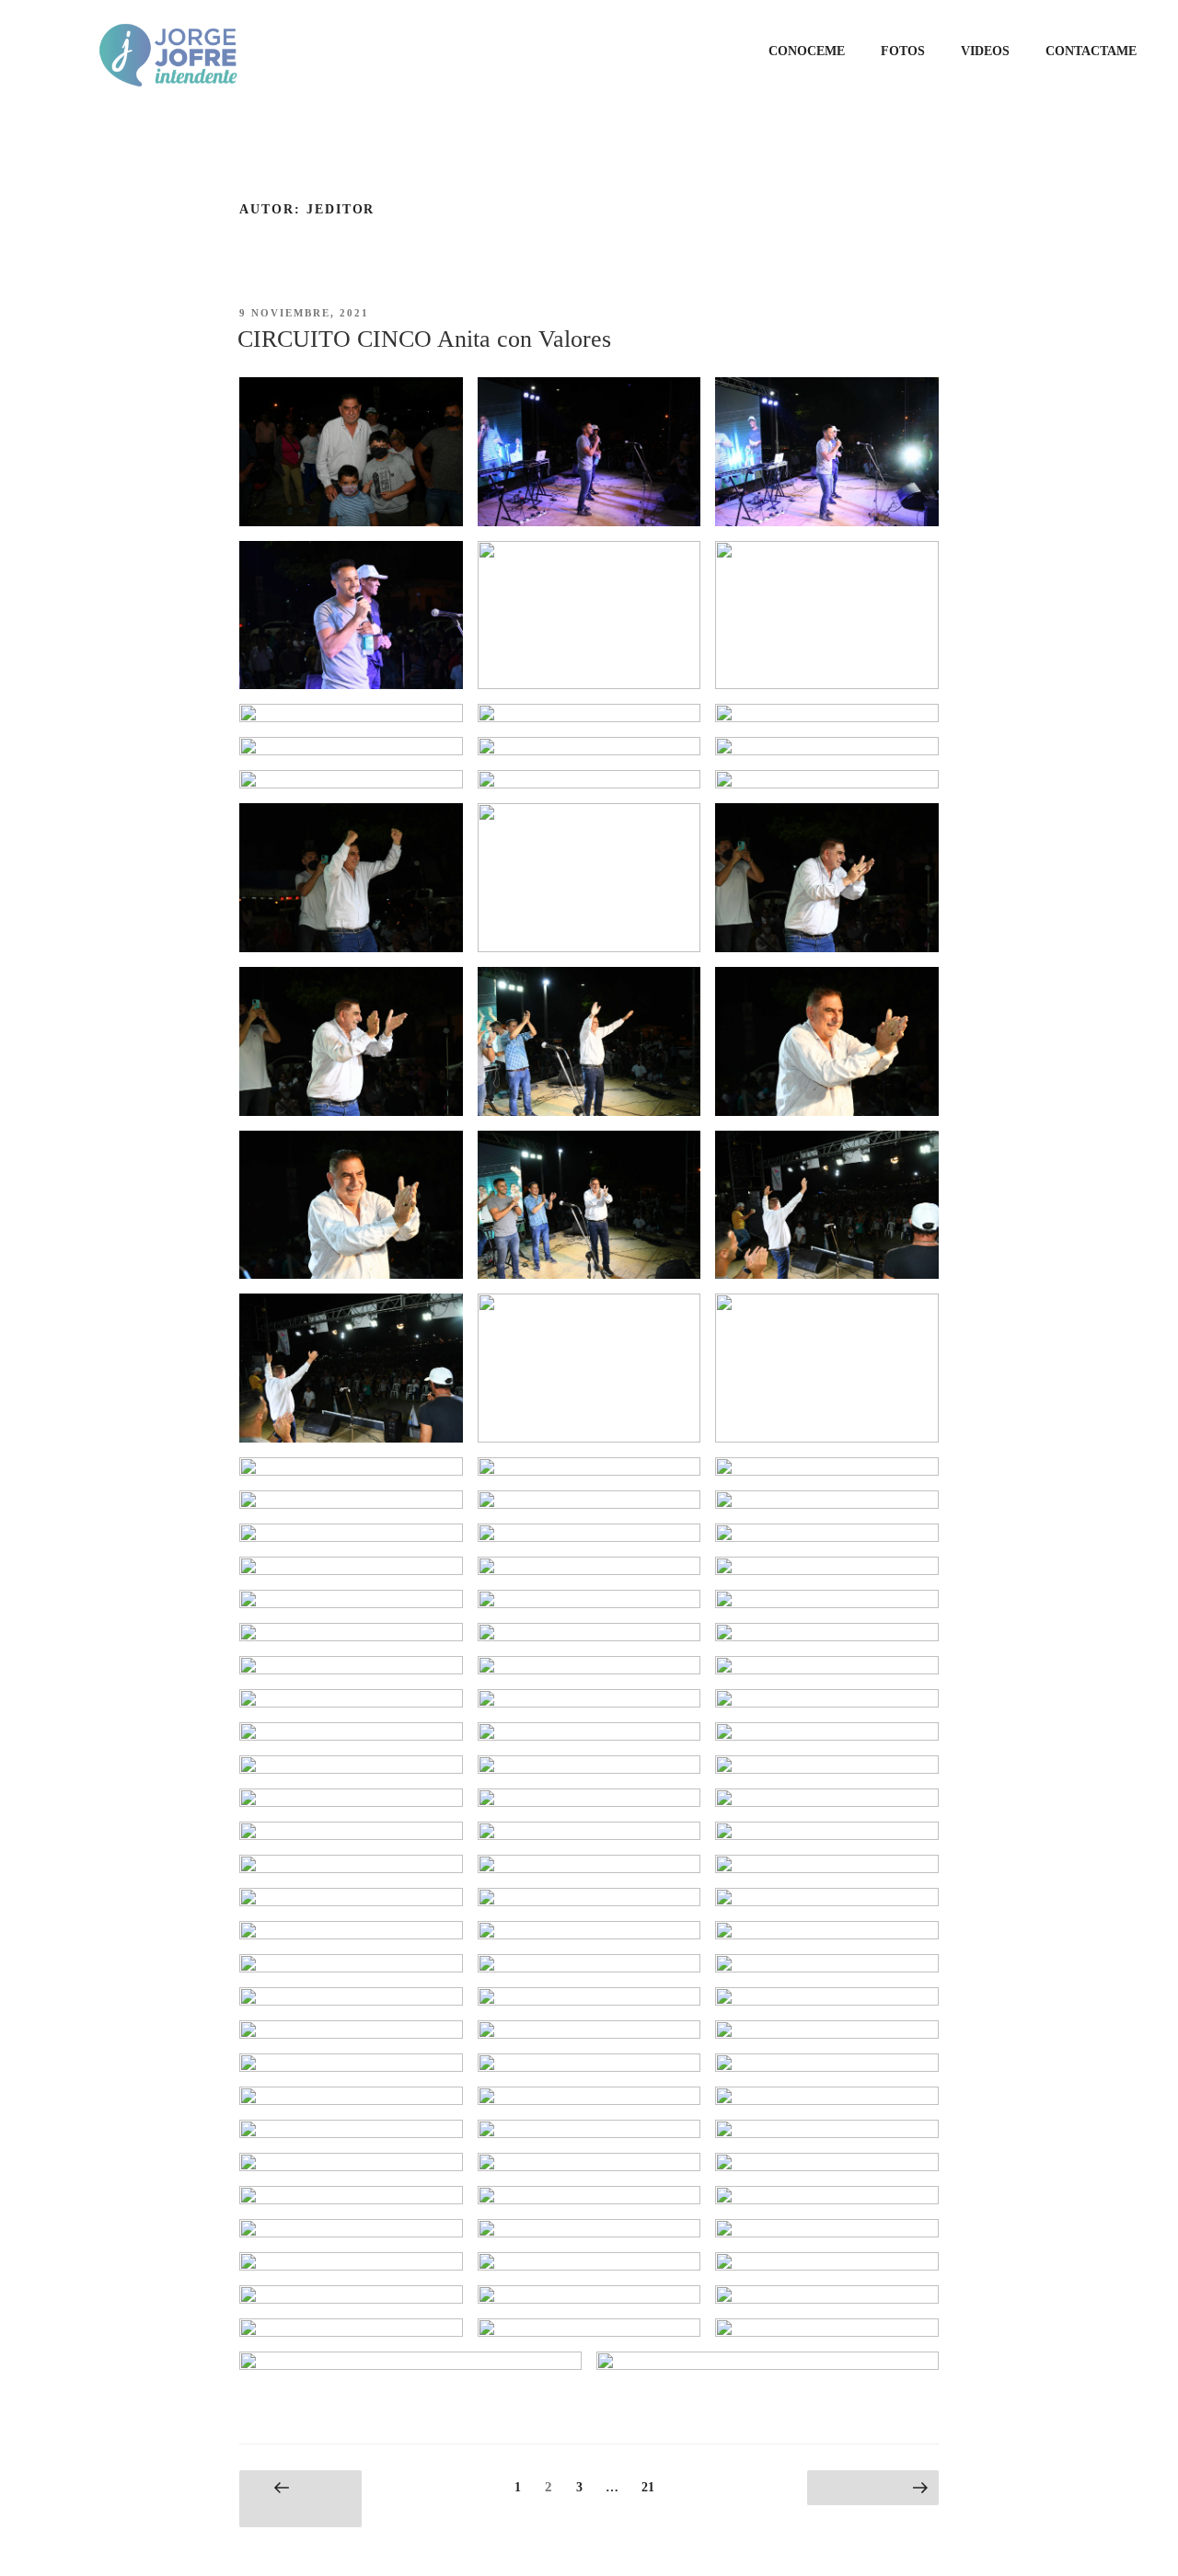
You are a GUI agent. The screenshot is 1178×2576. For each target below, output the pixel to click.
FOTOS (903, 51)
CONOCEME (807, 51)
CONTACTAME (1091, 51)
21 (652, 2487)
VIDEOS (985, 51)
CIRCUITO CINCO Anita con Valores (424, 339)
